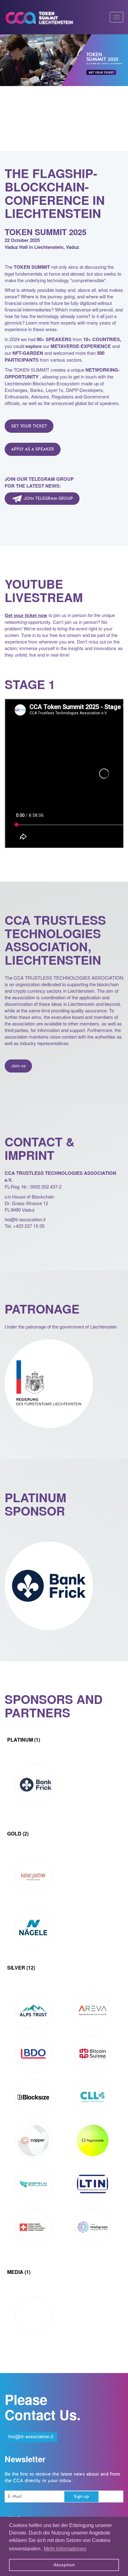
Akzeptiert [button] (64, 2565)
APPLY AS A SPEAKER (33, 450)
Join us (18, 1066)
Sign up (81, 2497)
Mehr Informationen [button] (65, 2549)
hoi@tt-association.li (31, 2437)
